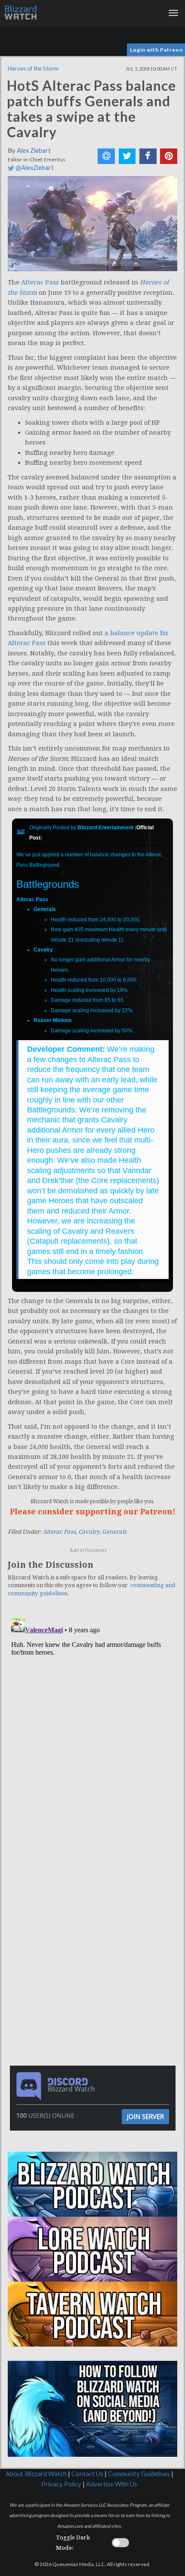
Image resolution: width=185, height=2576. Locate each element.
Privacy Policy (61, 2484)
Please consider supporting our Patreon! (93, 1512)
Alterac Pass (40, 282)
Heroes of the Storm (33, 68)
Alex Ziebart (34, 150)
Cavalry (89, 1532)
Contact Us (87, 2474)
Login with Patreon (156, 50)
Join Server (145, 2116)
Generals (114, 1532)
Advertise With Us (112, 2484)
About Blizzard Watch (36, 2474)
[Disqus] (92, 1723)
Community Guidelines (139, 2474)
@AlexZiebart (34, 168)
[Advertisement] (95, 1891)
